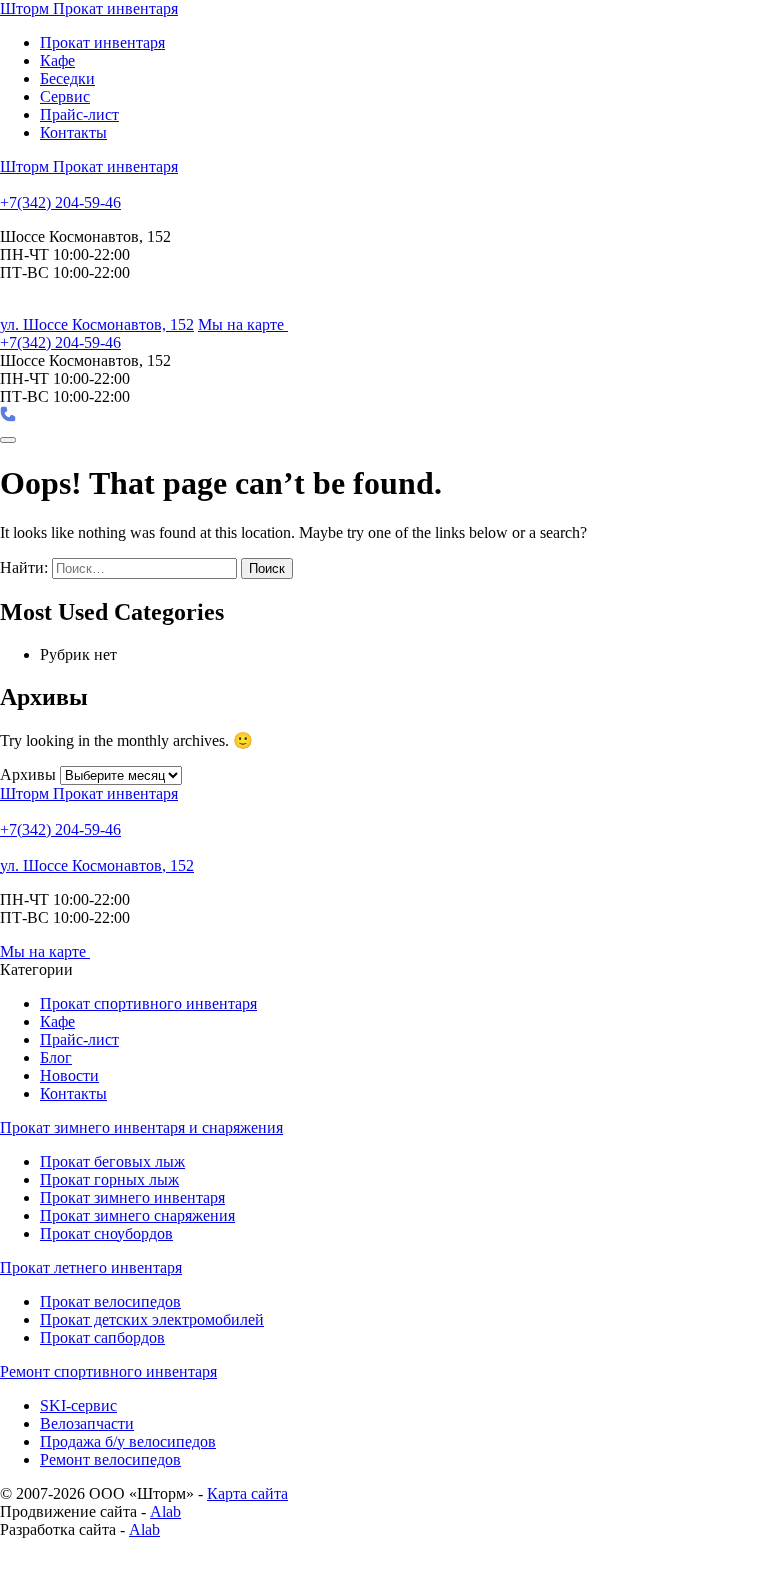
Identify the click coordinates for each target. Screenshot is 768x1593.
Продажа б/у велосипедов (128, 1441)
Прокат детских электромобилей (152, 1319)
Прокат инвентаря (102, 42)
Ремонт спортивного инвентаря (108, 1371)
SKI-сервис (78, 1405)
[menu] (8, 440)
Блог (56, 1057)
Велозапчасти (87, 1423)
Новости (69, 1075)
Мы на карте (243, 324)
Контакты (73, 132)
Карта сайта (247, 1493)
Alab (165, 1511)
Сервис (65, 96)
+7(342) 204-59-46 (60, 202)
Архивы (28, 774)
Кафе (57, 60)
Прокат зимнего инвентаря (132, 1197)
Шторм (89, 8)
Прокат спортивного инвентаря (148, 1003)
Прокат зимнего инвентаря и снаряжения (141, 1127)
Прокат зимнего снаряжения (137, 1215)
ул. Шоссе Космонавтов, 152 (97, 324)
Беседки (67, 78)
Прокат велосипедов (110, 1301)
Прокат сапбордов (102, 1337)
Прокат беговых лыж (112, 1161)
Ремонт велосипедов (110, 1459)
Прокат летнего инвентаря (91, 1267)
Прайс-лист (79, 114)
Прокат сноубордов (106, 1233)
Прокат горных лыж (109, 1179)
